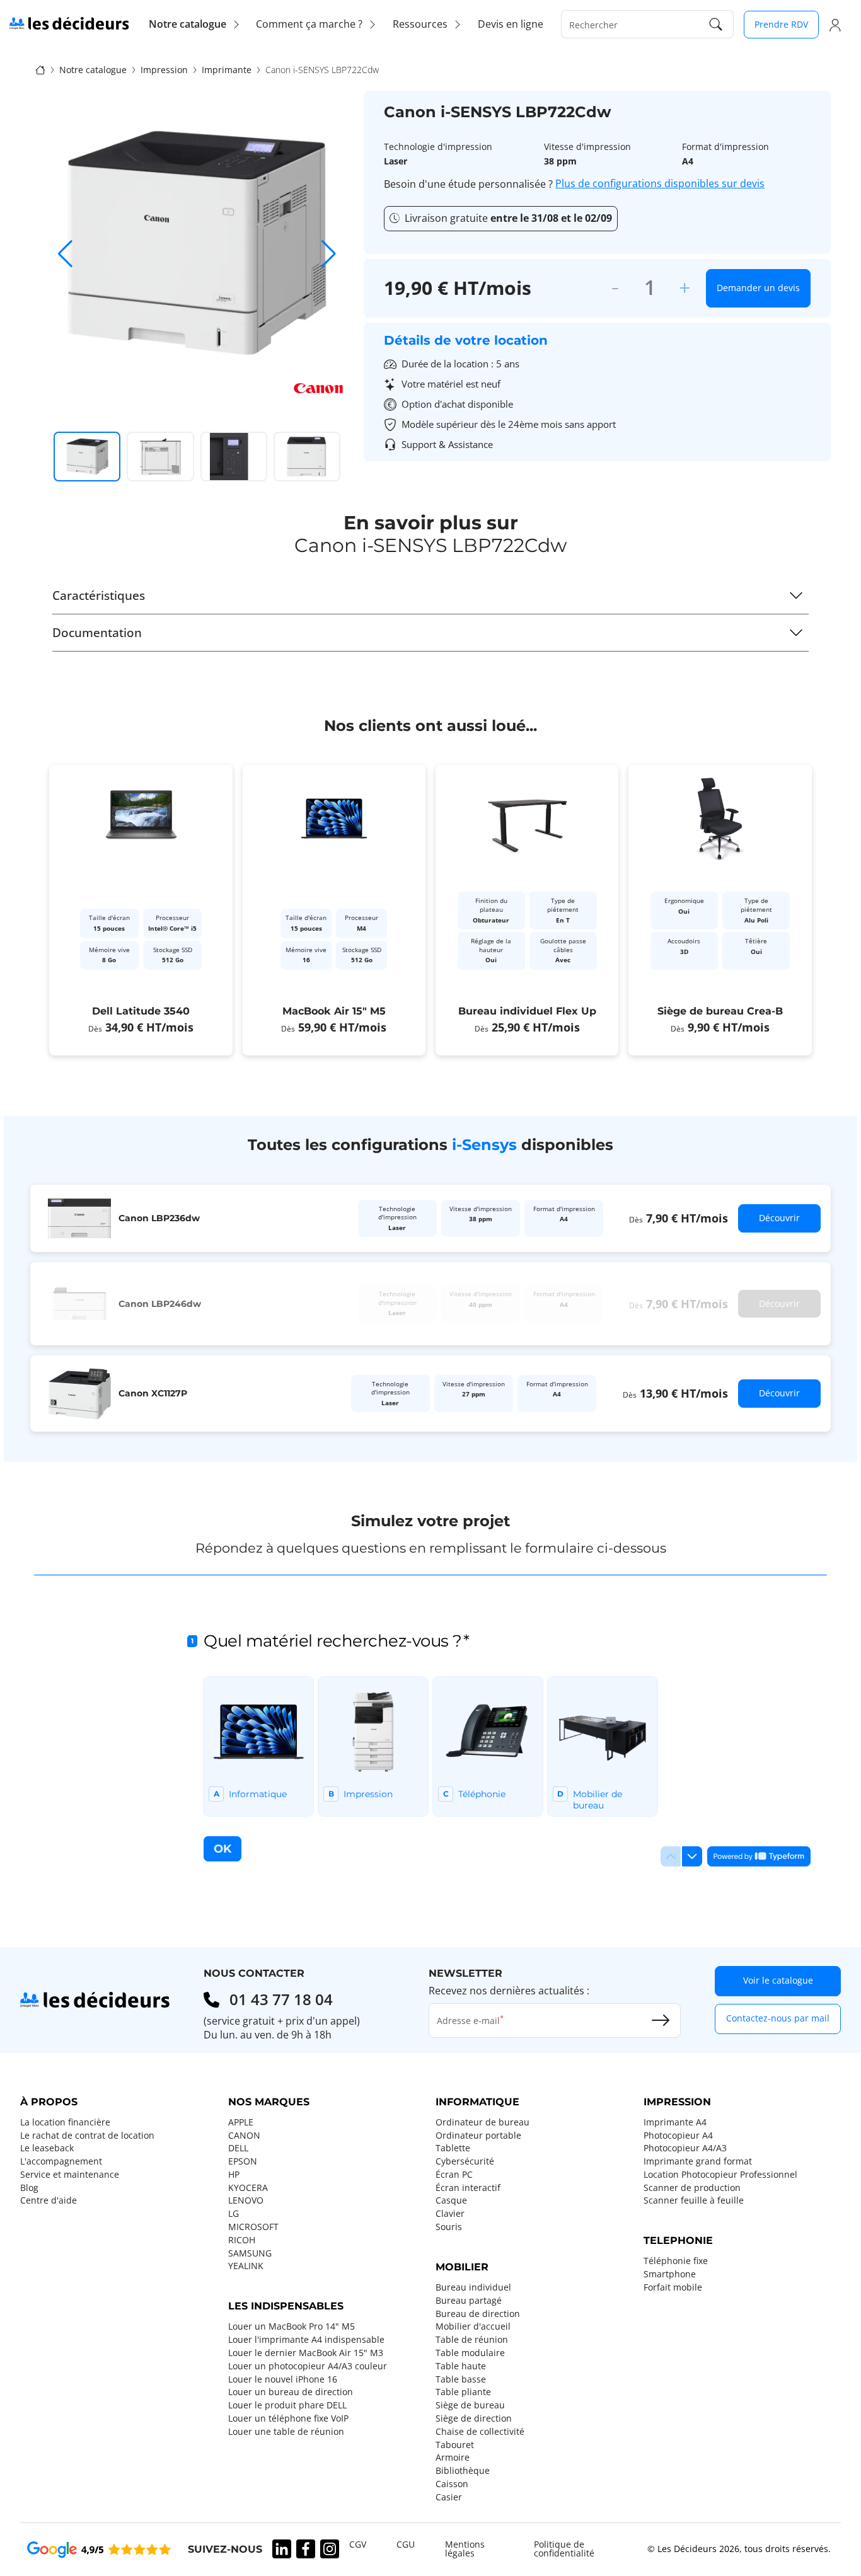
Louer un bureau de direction (291, 2392)
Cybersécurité (465, 2161)
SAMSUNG (250, 2253)
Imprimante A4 (675, 2122)
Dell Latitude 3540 (141, 1011)
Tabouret (455, 2445)
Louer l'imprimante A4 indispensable (306, 2340)
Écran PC (454, 2175)
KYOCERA (248, 2188)
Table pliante (463, 2392)
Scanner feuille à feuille (694, 2200)
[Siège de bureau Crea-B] (720, 910)
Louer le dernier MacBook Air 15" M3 (306, 2353)
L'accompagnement (61, 2161)
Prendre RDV (781, 24)
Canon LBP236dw (159, 1218)
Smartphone (670, 2274)
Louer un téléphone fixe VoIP (288, 2418)
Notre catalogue (93, 70)
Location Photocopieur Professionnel (720, 2175)
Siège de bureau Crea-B (720, 1011)
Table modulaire (470, 2353)
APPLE (241, 2122)
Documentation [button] (97, 632)
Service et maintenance (70, 2175)
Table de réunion (472, 2340)
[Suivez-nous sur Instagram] (330, 2549)
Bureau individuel (473, 2287)
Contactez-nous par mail (778, 2018)
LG (234, 2214)
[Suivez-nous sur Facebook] (306, 2549)
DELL (238, 2148)
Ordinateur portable (478, 2136)
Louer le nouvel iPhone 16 (283, 2379)
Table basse (461, 2379)
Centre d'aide (49, 2200)
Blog (29, 2188)
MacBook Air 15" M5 (334, 1011)
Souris (449, 2227)
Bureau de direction (478, 2314)
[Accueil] (40, 69)
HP (234, 2175)
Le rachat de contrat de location (87, 2136)
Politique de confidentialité (564, 2549)
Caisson (452, 2484)
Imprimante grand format (698, 2161)
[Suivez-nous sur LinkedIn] (282, 2549)
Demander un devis (758, 288)
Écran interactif (468, 2188)
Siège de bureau (470, 2405)
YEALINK (246, 2266)
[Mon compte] (835, 25)
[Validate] (661, 2020)
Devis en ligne (511, 24)
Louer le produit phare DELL (287, 2405)
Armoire (453, 2458)
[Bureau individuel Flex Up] (527, 910)
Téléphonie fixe (676, 2261)
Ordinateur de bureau (483, 2122)
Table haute (461, 2366)
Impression (164, 70)
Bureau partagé (469, 2301)
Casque (451, 2200)
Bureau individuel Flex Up (527, 1011)
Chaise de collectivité (480, 2432)
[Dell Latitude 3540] (141, 910)
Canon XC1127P (153, 1393)
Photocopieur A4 (678, 2136)
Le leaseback (47, 2148)
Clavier (450, 2214)
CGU (406, 2544)
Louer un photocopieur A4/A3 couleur (308, 2366)
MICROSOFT (253, 2227)
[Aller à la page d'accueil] (69, 23)
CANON (244, 2136)
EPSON (243, 2161)
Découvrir (779, 1218)
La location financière (65, 2122)
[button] (329, 254)
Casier (449, 2497)
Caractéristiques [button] (99, 595)
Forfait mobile (673, 2287)
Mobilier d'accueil (473, 2326)
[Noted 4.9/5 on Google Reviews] (99, 2549)
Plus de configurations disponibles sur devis (660, 184)
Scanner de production (692, 2188)
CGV (358, 2544)
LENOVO (246, 2200)
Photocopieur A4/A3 (685, 2148)
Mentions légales (465, 2549)
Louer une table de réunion (286, 2432)
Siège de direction (474, 2418)
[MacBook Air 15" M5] (334, 910)
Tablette (453, 2148)
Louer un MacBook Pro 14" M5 (292, 2326)
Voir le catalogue (778, 1980)
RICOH (242, 2240)
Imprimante (227, 70)
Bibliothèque (463, 2471)
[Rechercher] (716, 24)
